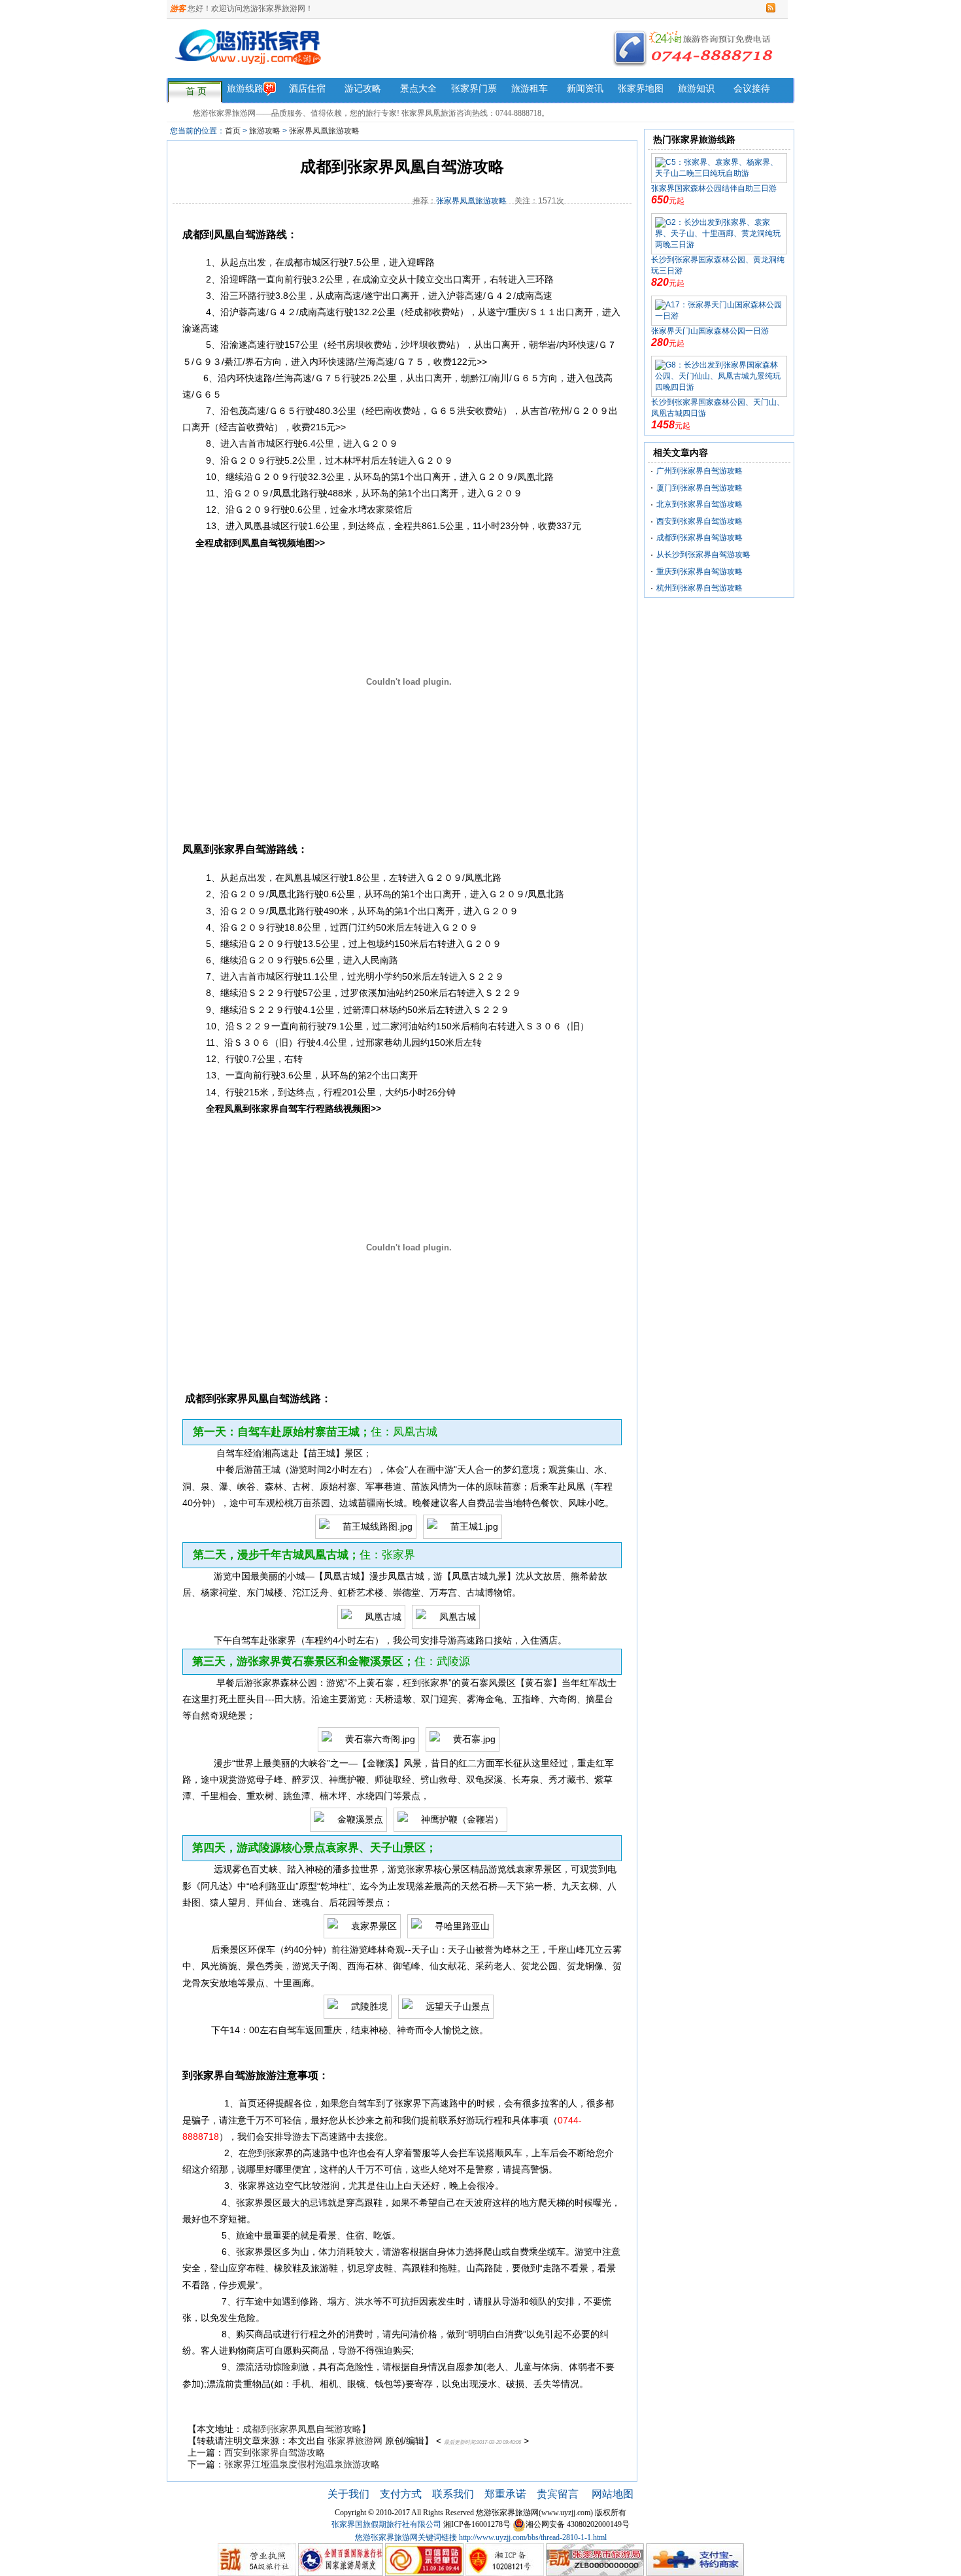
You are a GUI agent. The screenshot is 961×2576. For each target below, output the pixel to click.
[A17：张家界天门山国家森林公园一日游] (719, 310)
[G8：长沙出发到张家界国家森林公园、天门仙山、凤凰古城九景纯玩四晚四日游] (719, 376)
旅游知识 (696, 89)
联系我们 (453, 2494)
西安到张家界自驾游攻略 (275, 2452)
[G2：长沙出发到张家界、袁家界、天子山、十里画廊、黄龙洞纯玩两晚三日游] (719, 233)
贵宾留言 (559, 2494)
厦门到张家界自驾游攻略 (700, 488)
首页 (233, 131)
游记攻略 (363, 89)
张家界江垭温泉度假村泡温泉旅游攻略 (302, 2464)
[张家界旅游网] (355, 55)
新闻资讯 (585, 89)
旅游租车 (530, 89)
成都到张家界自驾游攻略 (700, 538)
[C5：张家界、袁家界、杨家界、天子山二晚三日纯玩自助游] (719, 167)
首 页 (196, 91)
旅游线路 (245, 89)
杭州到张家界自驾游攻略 (700, 588)
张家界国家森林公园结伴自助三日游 (714, 188)
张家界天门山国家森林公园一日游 (710, 331)
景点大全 (418, 89)
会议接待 (752, 89)
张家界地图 (641, 89)
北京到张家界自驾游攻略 (700, 504)
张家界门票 (474, 89)
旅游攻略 (265, 131)
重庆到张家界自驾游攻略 (700, 572)
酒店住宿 (307, 89)
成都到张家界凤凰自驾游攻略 (302, 2429)
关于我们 (348, 2494)
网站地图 (613, 2494)
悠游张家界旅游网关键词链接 (406, 2537)
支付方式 (401, 2494)
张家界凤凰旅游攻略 (324, 131)
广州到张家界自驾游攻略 (700, 471)
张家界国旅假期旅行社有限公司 (386, 2524)
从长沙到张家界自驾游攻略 (703, 555)
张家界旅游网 (355, 2441)
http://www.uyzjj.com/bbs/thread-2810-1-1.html (533, 2537)
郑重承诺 (505, 2494)
